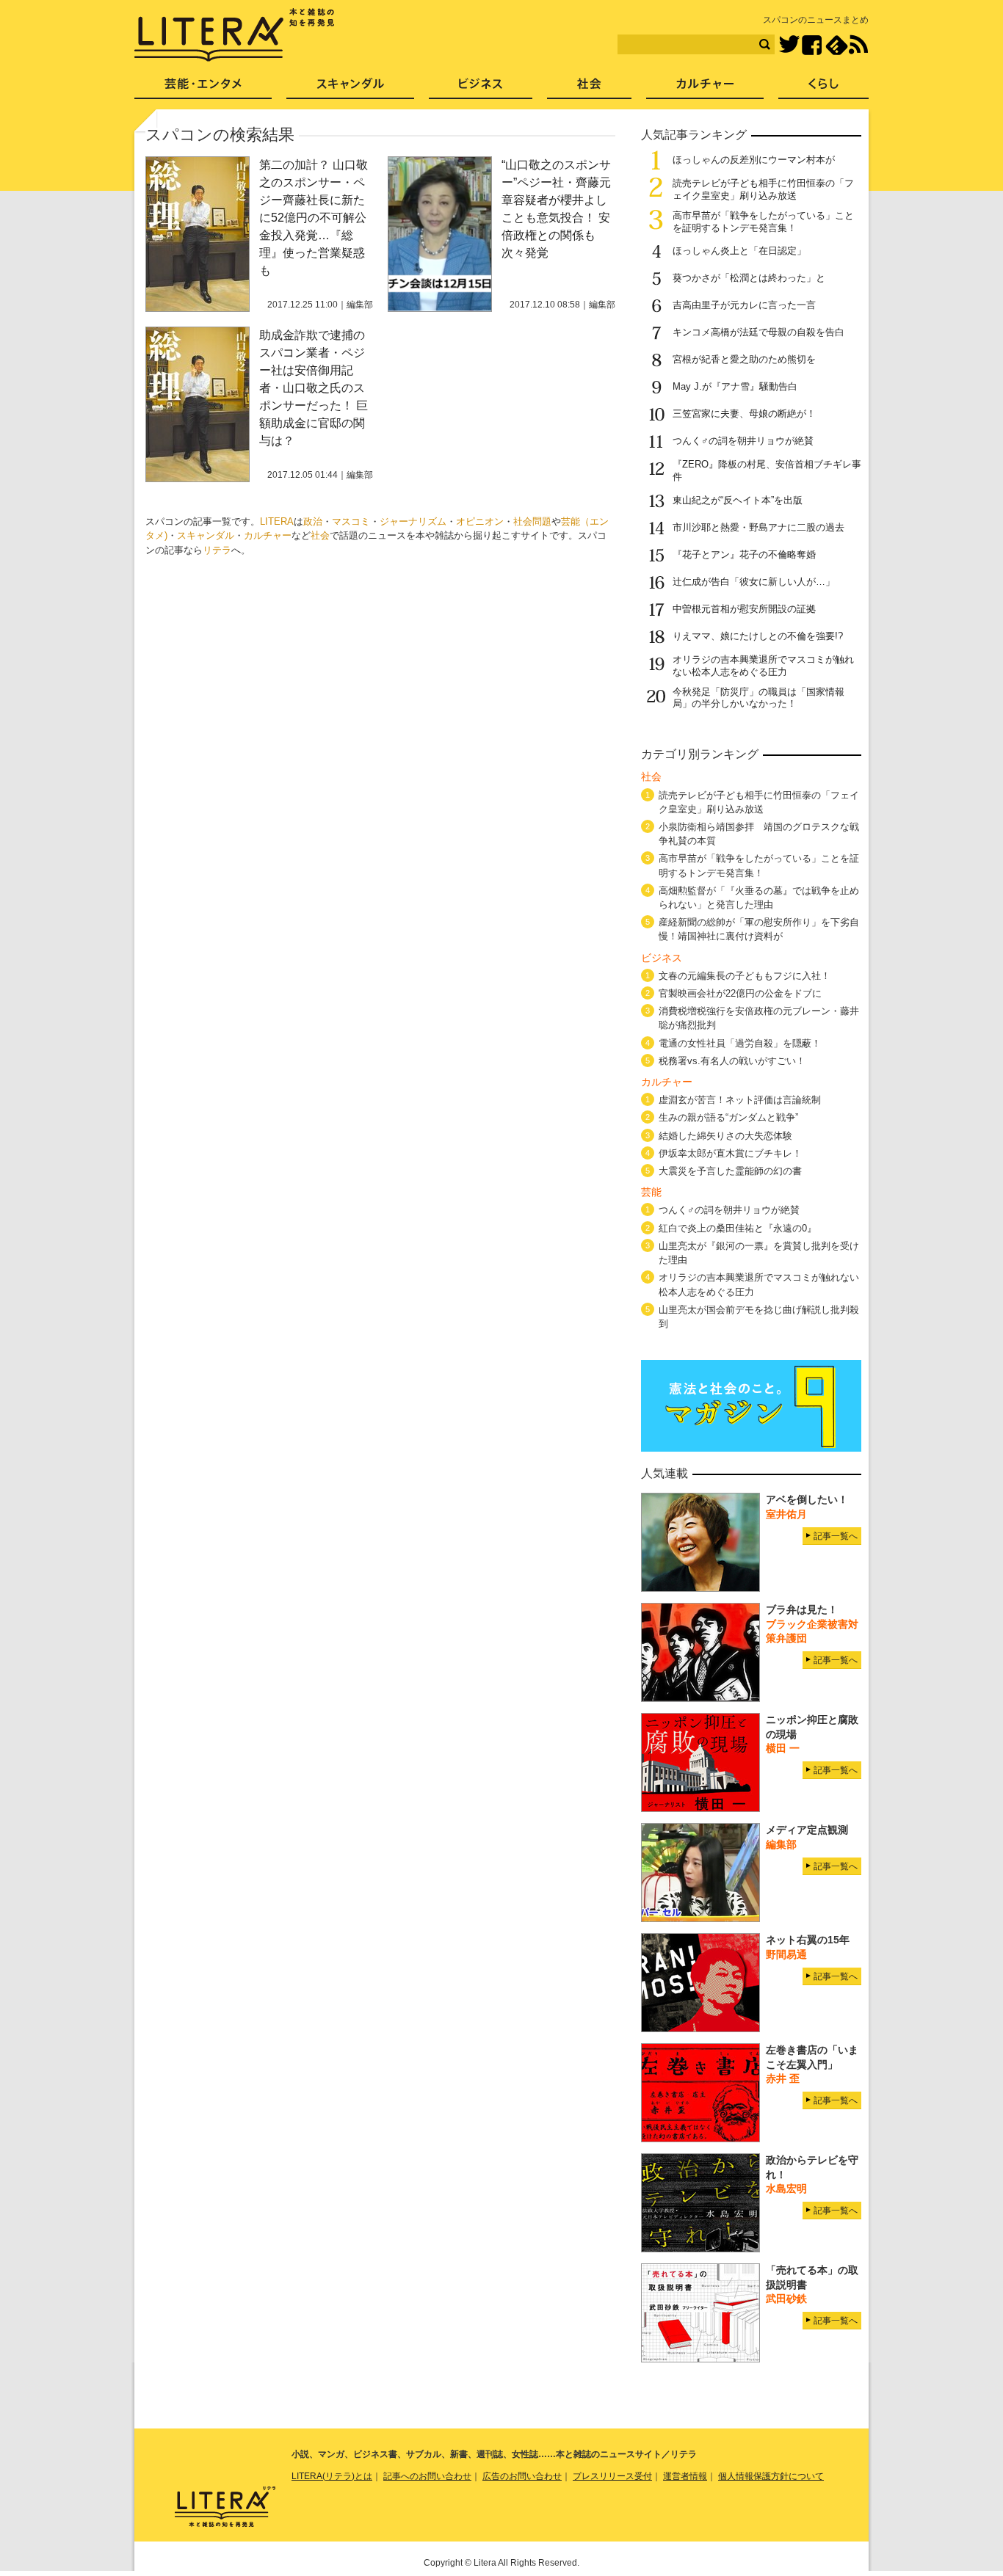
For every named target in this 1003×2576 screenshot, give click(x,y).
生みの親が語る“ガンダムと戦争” (728, 1117)
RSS (858, 45)
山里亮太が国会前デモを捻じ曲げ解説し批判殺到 (759, 1317)
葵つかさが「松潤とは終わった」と (749, 278)
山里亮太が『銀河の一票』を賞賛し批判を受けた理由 (759, 1253)
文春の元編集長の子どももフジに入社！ (745, 976)
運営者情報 (685, 2476)
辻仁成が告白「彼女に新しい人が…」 (754, 582)
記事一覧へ (836, 1536)
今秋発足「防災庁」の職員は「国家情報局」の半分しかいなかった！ (758, 698)
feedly (837, 45)
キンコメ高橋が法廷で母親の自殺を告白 (758, 332)
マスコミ (351, 521)
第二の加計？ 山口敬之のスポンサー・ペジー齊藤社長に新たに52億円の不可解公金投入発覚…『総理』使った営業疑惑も (314, 218)
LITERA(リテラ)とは (332, 2476)
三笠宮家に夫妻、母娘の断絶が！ (744, 414)
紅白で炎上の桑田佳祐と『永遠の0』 (738, 1228)
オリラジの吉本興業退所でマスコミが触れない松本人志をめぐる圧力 (763, 666)
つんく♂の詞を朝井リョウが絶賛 (743, 441)
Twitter (789, 45)
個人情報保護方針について (771, 2476)
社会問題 (532, 521)
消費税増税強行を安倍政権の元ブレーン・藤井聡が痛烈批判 (759, 1018)
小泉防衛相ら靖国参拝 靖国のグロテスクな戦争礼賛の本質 (759, 834)
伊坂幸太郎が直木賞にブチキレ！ (730, 1153)
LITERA (277, 521)
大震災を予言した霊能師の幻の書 (730, 1171)
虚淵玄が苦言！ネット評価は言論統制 (740, 1100)
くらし (823, 88)
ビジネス (481, 88)
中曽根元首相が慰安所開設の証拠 (744, 609)
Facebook (812, 45)
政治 (313, 521)
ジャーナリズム (413, 521)
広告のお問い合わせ (522, 2476)
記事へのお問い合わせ (427, 2476)
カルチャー (268, 535)
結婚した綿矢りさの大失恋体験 (725, 1136)
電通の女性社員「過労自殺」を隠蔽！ (740, 1043)
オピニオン (480, 521)
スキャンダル (206, 535)
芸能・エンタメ (203, 88)
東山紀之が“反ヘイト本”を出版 (738, 500)
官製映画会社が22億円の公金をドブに (740, 993)
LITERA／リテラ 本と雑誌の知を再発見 (235, 35)
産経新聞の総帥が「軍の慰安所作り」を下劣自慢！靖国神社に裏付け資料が (759, 929)
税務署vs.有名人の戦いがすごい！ (732, 1061)
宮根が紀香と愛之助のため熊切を (744, 359)
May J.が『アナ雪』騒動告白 (735, 386)
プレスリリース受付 (612, 2476)
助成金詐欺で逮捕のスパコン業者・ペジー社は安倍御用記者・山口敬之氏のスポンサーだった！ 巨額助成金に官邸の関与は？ (314, 388)
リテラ (217, 550)
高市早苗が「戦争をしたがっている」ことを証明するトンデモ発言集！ (763, 222)
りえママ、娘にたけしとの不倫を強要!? (758, 636)
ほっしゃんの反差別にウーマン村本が (754, 160)
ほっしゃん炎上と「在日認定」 (739, 251)
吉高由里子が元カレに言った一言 (744, 305)
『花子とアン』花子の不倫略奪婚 (744, 554)
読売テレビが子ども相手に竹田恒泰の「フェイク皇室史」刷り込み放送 (763, 189)
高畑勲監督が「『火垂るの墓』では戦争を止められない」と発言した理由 (759, 898)
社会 (320, 535)
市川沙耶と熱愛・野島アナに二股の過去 (758, 527)
